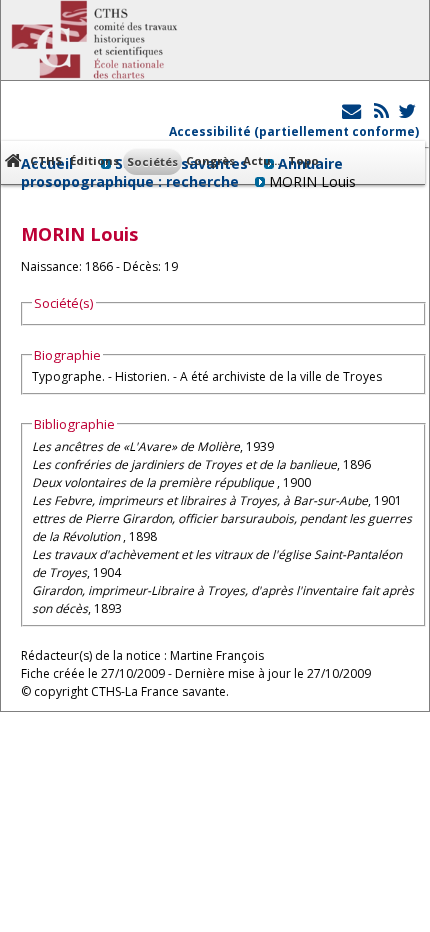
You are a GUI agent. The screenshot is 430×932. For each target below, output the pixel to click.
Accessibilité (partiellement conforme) (294, 131)
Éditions (94, 160)
